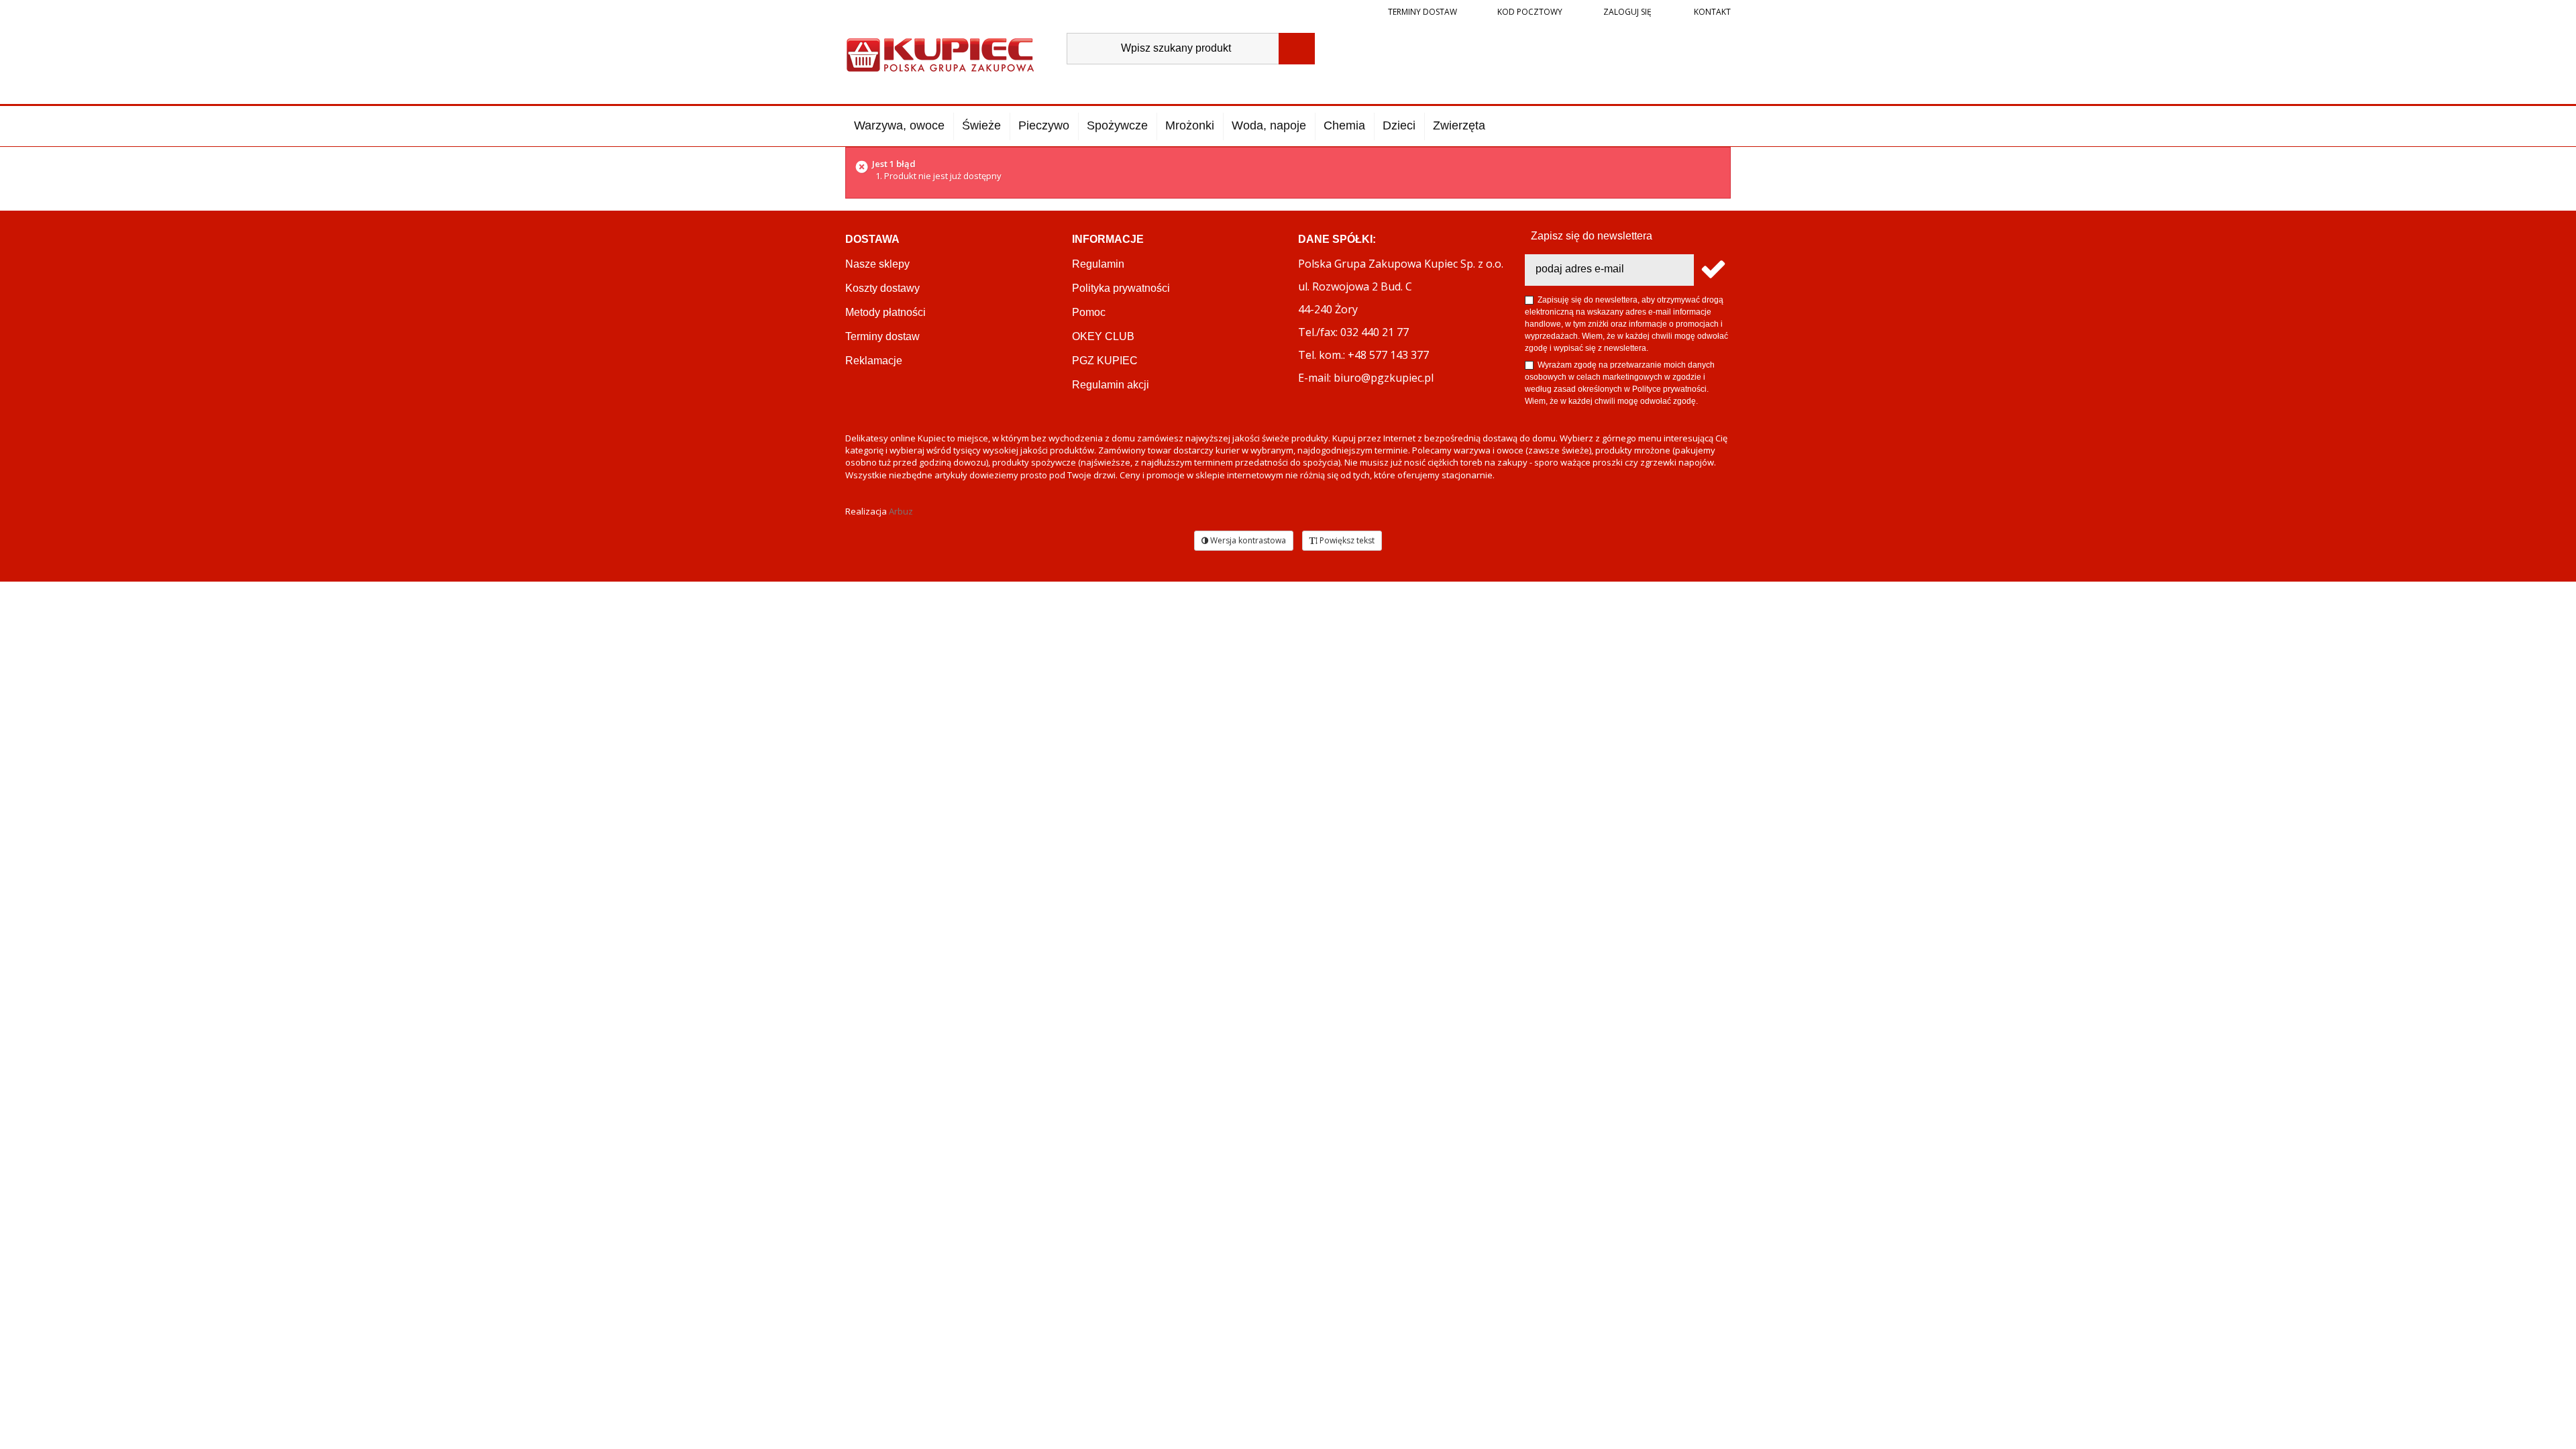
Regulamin (1098, 264)
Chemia (1344, 125)
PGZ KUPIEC (1105, 361)
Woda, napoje (1269, 125)
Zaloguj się (1626, 12)
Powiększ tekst (1346, 540)
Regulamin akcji (1111, 385)
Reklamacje (874, 361)
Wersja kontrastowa (1247, 540)
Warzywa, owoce (899, 125)
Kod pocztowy (1530, 12)
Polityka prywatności (1121, 288)
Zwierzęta (1459, 125)
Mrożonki (1190, 125)
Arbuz (901, 511)
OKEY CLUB (1103, 336)
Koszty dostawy (882, 288)
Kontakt (1711, 12)
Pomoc (1089, 312)
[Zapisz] (1712, 270)
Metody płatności (885, 312)
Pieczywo (1044, 125)
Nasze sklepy (877, 264)
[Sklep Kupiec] (940, 53)
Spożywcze (1117, 125)
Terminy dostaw (1423, 12)
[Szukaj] (1297, 49)
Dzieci (1399, 125)
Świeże (981, 125)
